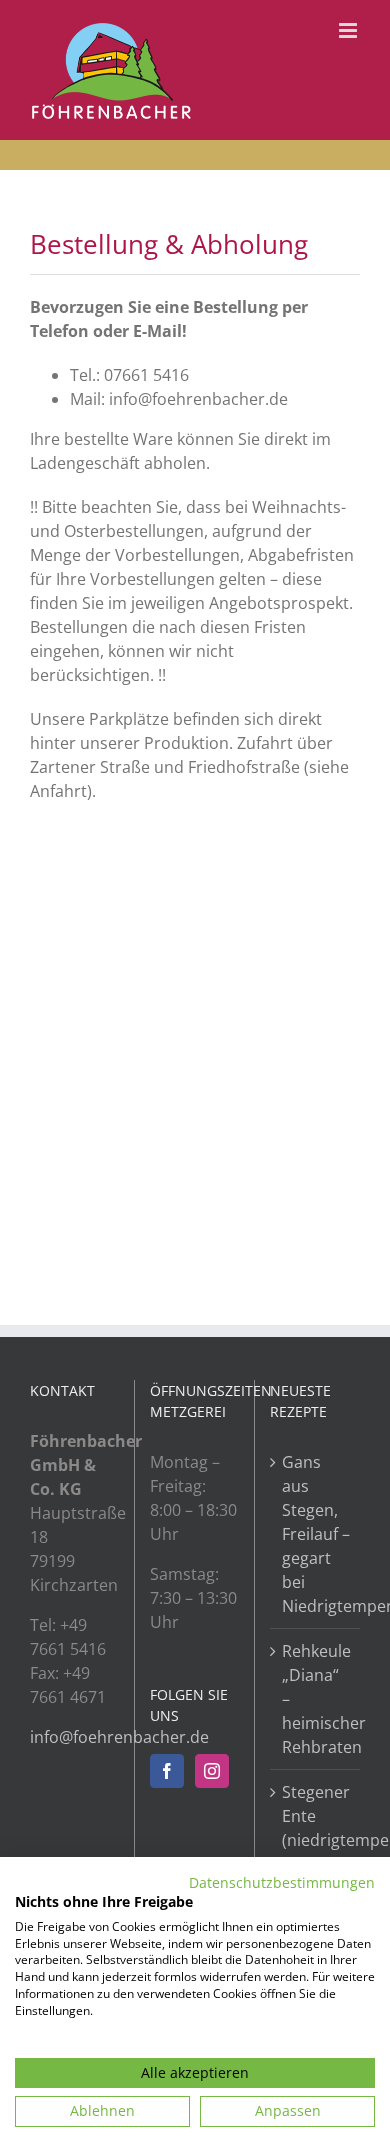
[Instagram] (212, 1771)
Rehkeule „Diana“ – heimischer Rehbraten (316, 1699)
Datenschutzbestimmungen (282, 1882)
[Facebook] (167, 1771)
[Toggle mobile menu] (349, 30)
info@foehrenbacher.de (119, 1737)
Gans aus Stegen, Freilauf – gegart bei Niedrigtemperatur (316, 1534)
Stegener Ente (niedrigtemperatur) (316, 1816)
